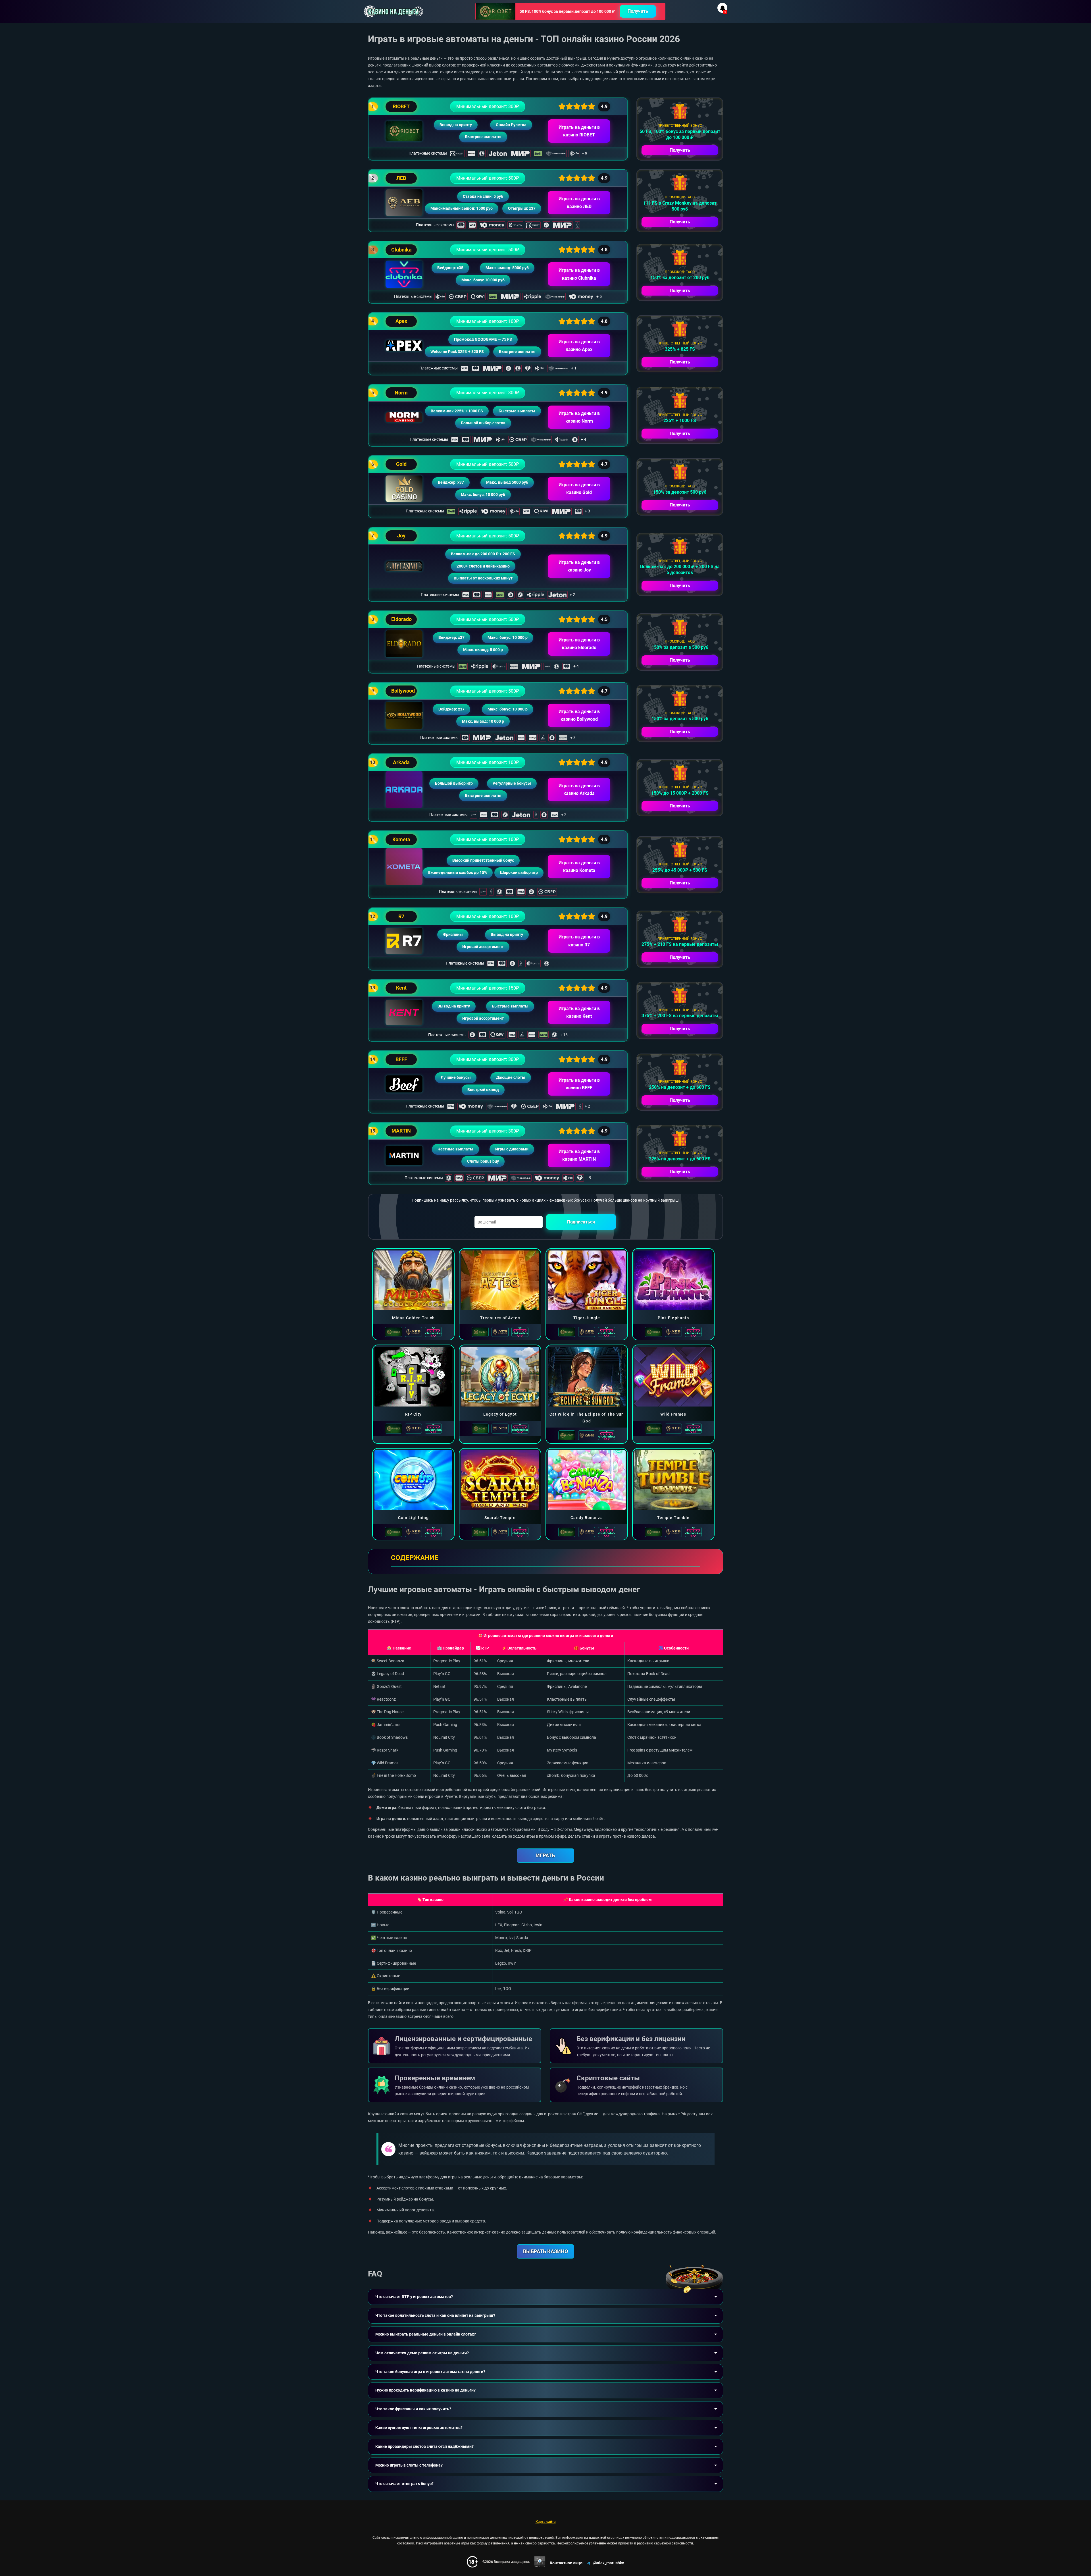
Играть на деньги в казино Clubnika (579, 274)
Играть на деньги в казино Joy (579, 566)
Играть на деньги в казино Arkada (579, 790)
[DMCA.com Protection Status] (540, 2562)
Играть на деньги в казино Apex (579, 346)
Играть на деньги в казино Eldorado (579, 644)
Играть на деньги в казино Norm (579, 417)
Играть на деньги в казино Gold (579, 489)
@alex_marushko (609, 2563)
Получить (638, 11)
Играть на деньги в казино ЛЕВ (579, 203)
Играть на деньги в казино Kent (579, 1012)
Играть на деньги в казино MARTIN (579, 1155)
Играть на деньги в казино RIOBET (579, 131)
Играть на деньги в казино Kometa (579, 867)
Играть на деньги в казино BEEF (579, 1084)
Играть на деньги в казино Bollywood (579, 715)
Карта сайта (546, 2522)
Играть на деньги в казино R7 (579, 941)
